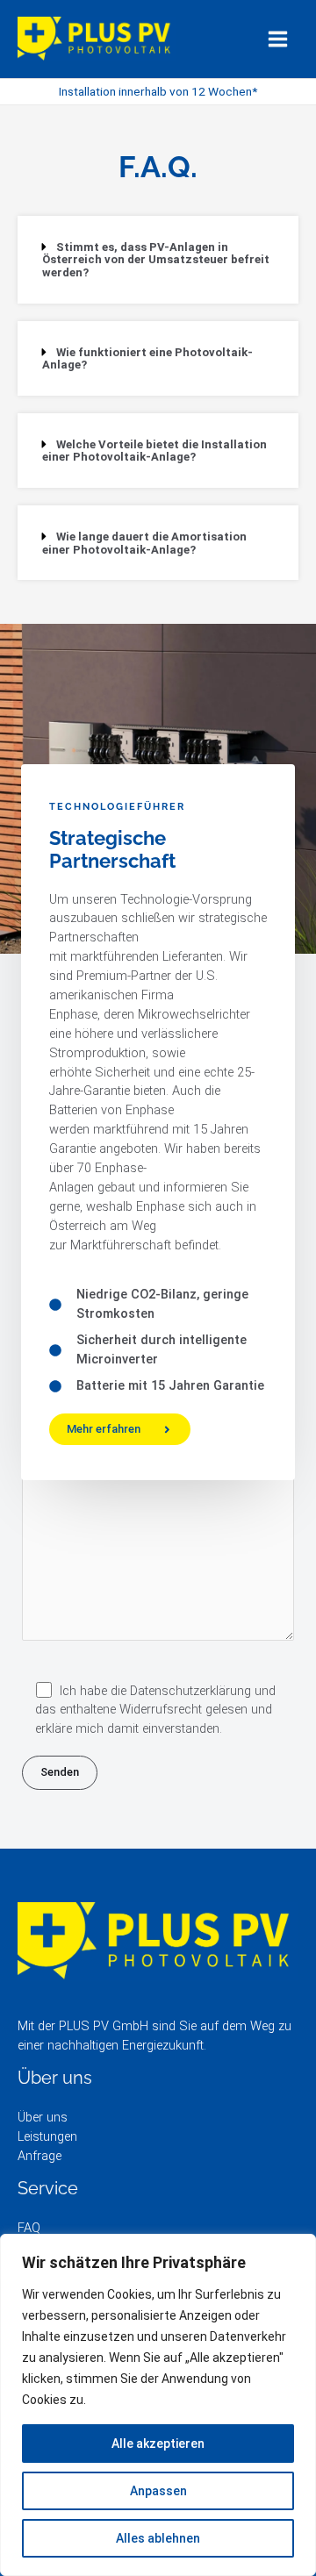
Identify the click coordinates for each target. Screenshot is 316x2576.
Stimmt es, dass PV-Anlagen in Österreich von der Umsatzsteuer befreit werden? (156, 260)
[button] (158, 260)
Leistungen (47, 2136)
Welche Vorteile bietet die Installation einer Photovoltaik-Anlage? (154, 451)
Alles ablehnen (158, 2538)
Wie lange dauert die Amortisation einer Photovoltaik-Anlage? (144, 543)
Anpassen (158, 2491)
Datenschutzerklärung (190, 1691)
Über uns (43, 2117)
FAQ (29, 2228)
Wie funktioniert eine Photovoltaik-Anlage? (147, 359)
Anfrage (39, 2156)
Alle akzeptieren (158, 2444)
